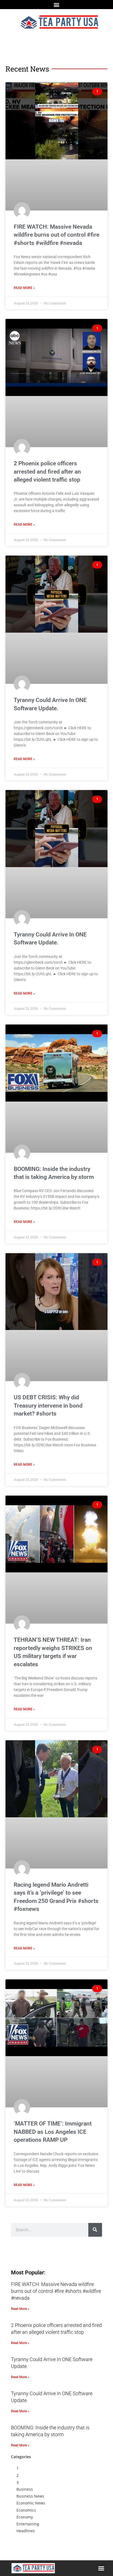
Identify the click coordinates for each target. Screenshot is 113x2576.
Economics (26, 2510)
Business (25, 2489)
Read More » (24, 288)
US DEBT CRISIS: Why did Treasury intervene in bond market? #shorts (48, 1406)
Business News (30, 2496)
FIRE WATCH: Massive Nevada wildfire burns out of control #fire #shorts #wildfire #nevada (56, 235)
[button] (57, 5)
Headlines (26, 2531)
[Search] (95, 2230)
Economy (25, 2517)
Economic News (31, 2503)
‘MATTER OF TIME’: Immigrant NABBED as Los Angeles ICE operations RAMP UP (53, 2132)
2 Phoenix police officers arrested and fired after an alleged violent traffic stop (47, 472)
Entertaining (28, 2524)
